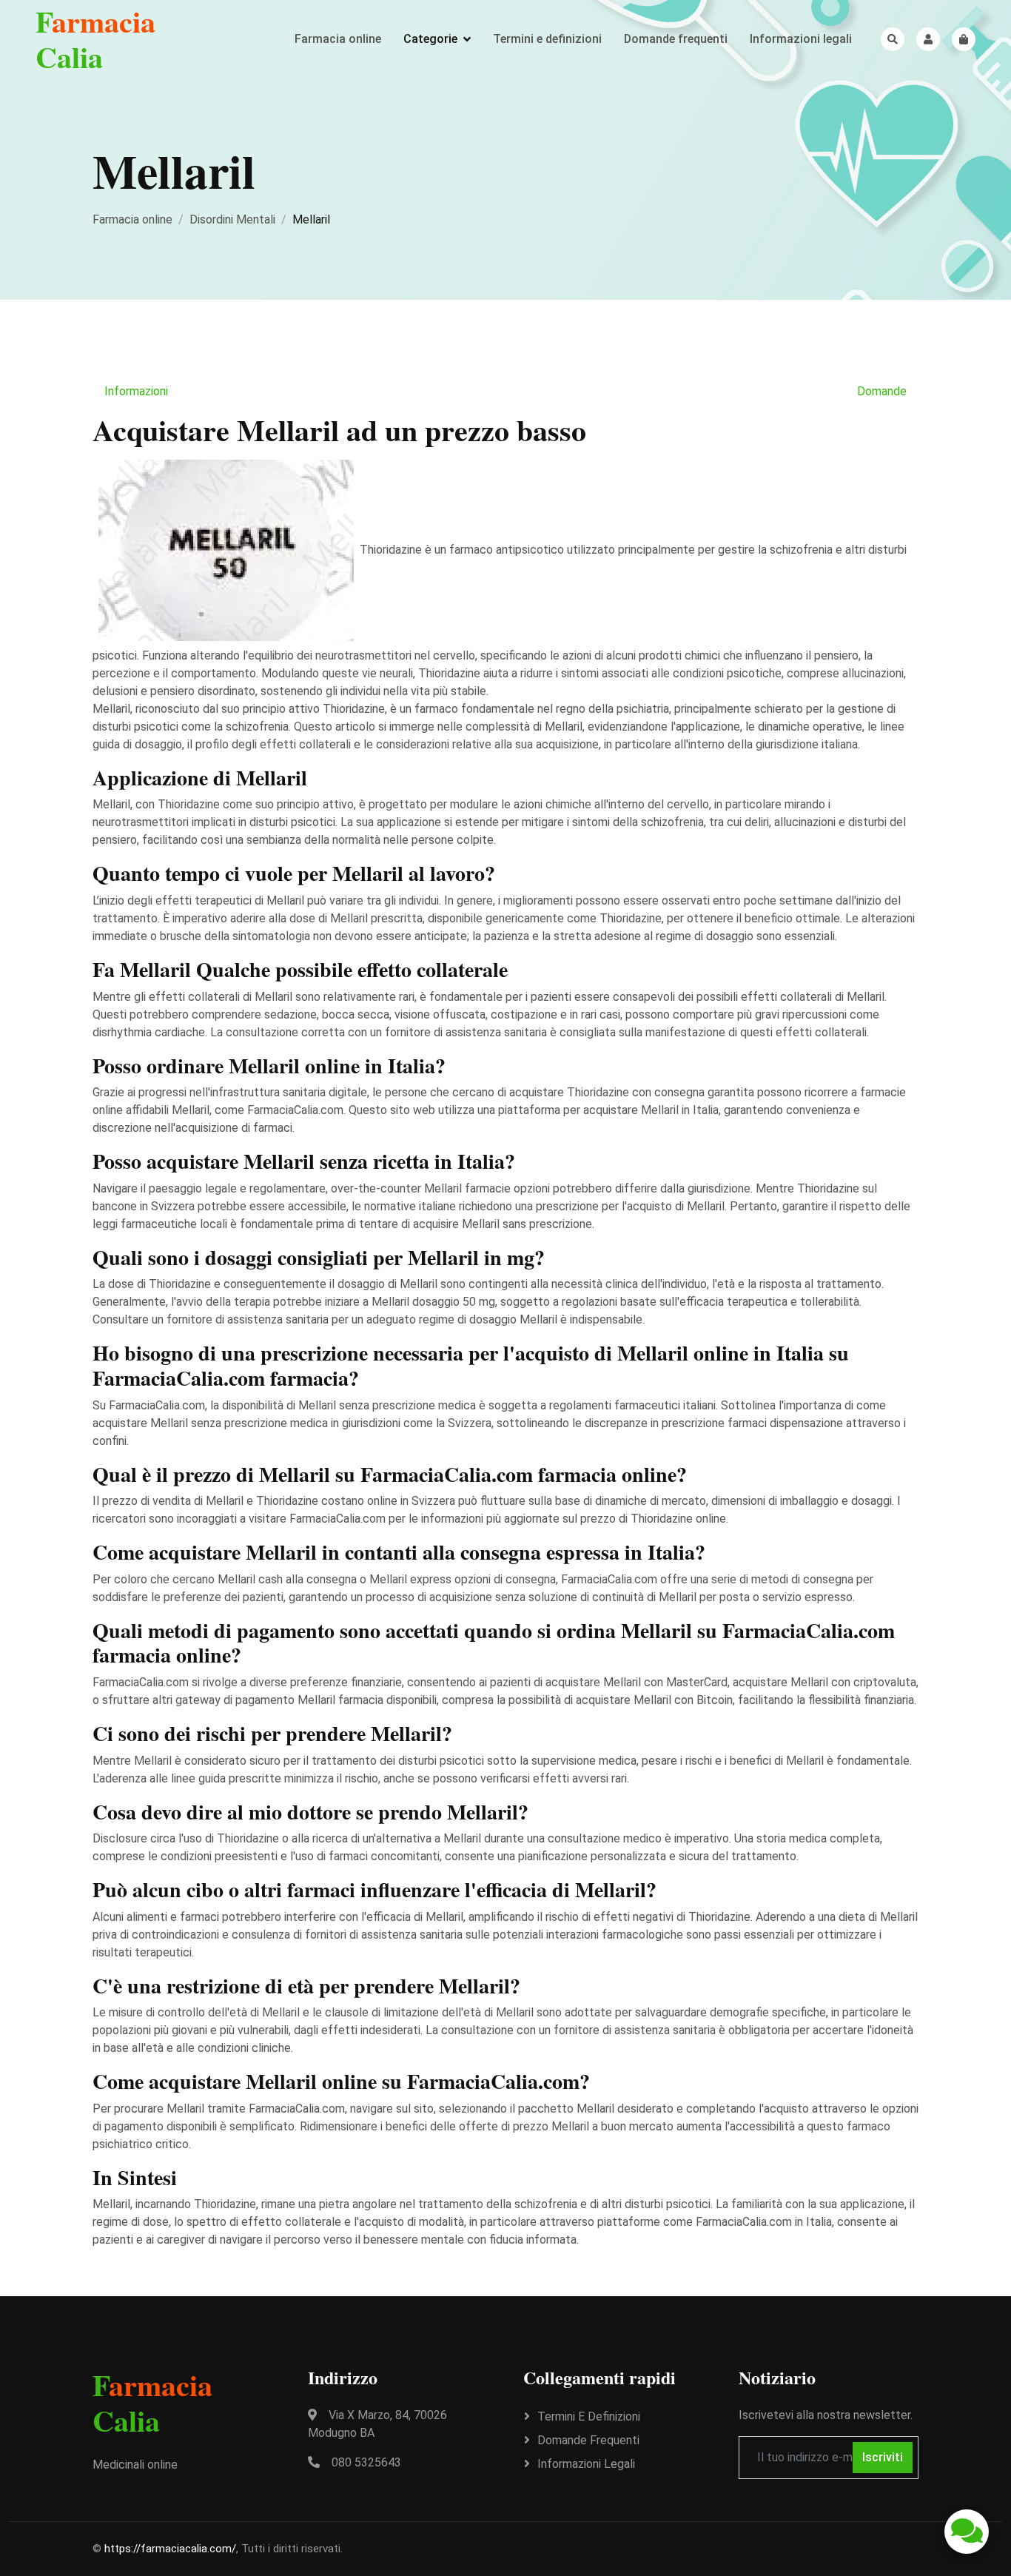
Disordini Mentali (232, 219)
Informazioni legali (801, 39)
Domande (882, 391)
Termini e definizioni (547, 39)
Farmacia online (338, 39)
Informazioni (136, 391)
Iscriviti (883, 2457)
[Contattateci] (967, 2532)
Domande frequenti (676, 39)
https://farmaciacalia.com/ (170, 2549)
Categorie (430, 39)
